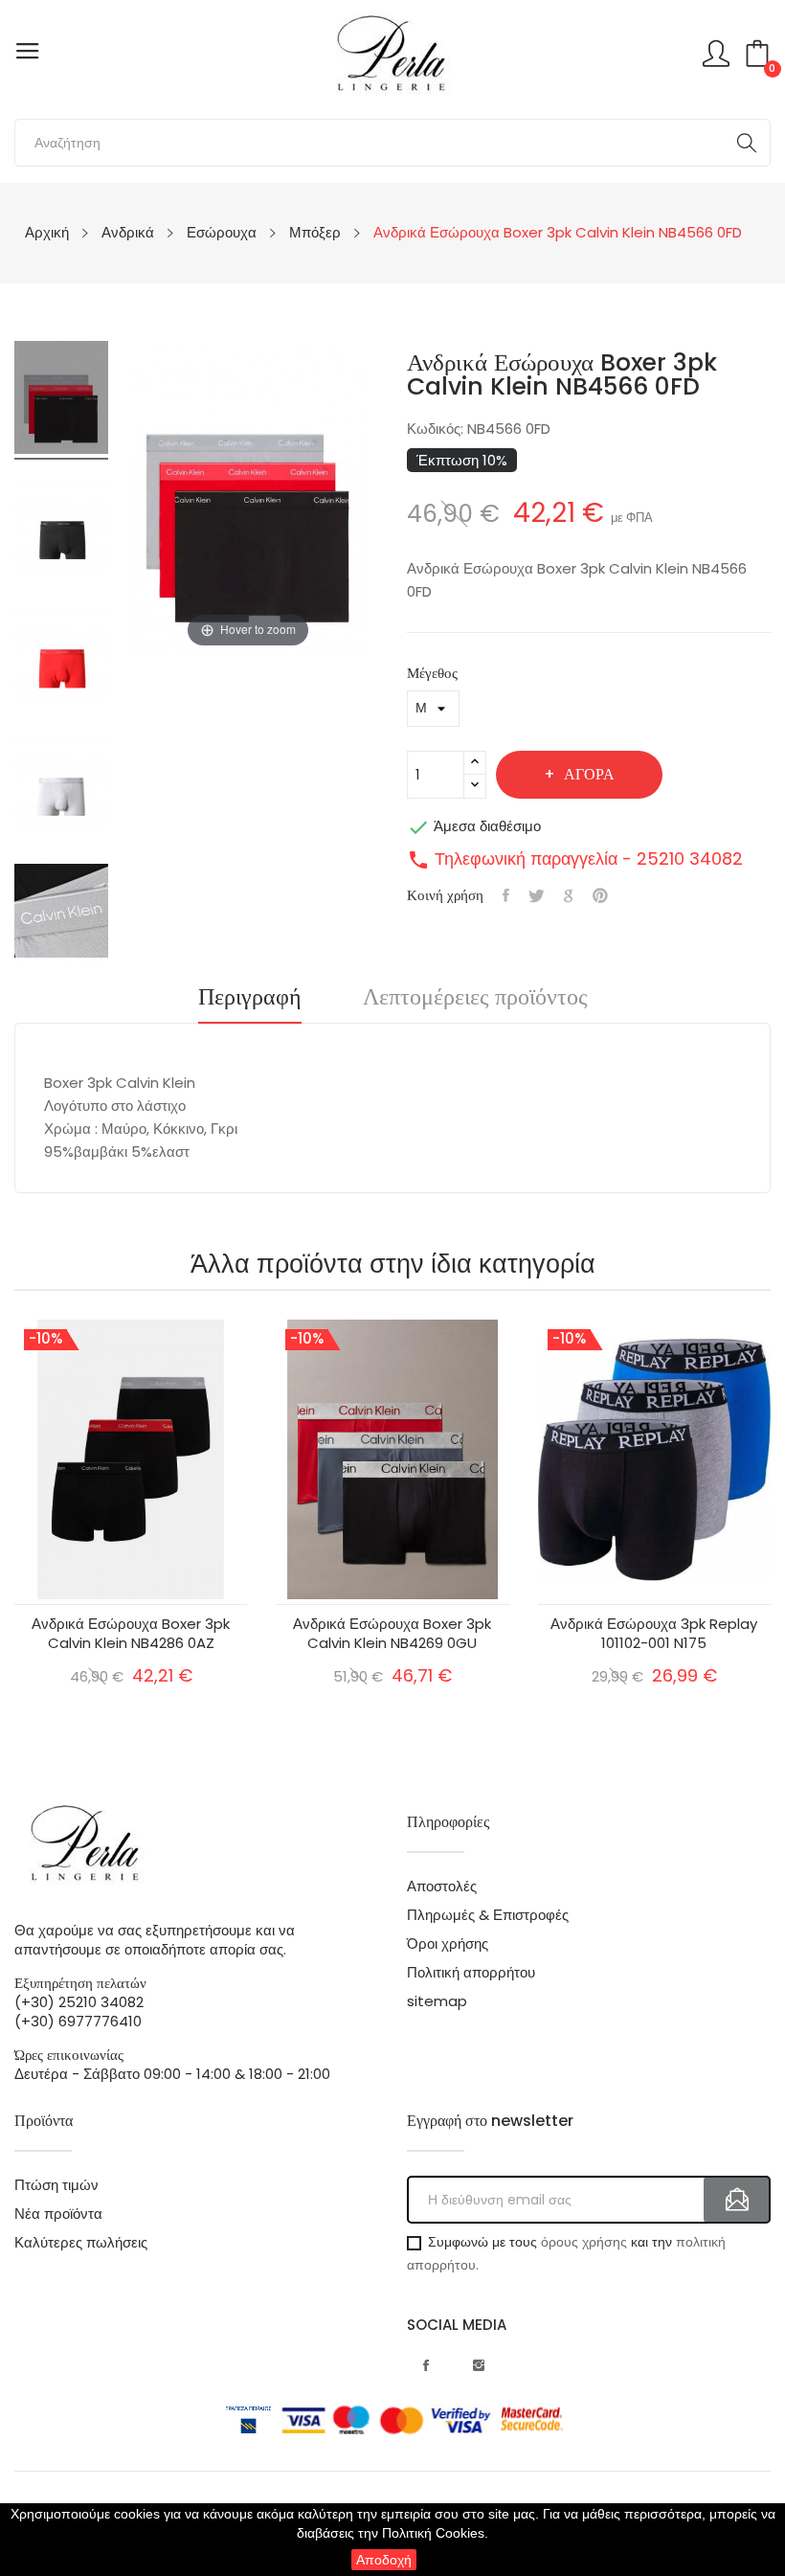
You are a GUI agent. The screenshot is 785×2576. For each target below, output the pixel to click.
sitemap (437, 2001)
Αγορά (589, 774)
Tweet (537, 895)
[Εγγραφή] (737, 2200)
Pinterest (600, 895)
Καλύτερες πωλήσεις (81, 2243)
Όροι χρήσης (448, 1944)
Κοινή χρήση (506, 895)
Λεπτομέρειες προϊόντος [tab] (475, 999)
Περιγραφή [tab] (250, 999)
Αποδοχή (384, 2560)
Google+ (569, 895)
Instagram (479, 2365)
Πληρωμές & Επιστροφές (488, 1915)
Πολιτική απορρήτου (471, 1973)
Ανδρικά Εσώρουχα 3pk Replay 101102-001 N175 (654, 1634)
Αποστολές (442, 1887)
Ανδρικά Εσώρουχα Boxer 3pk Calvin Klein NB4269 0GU (392, 1634)
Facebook (426, 2365)
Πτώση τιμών (56, 2185)
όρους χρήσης (584, 2242)
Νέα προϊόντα (58, 2214)
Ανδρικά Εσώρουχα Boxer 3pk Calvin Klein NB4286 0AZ (131, 1634)
